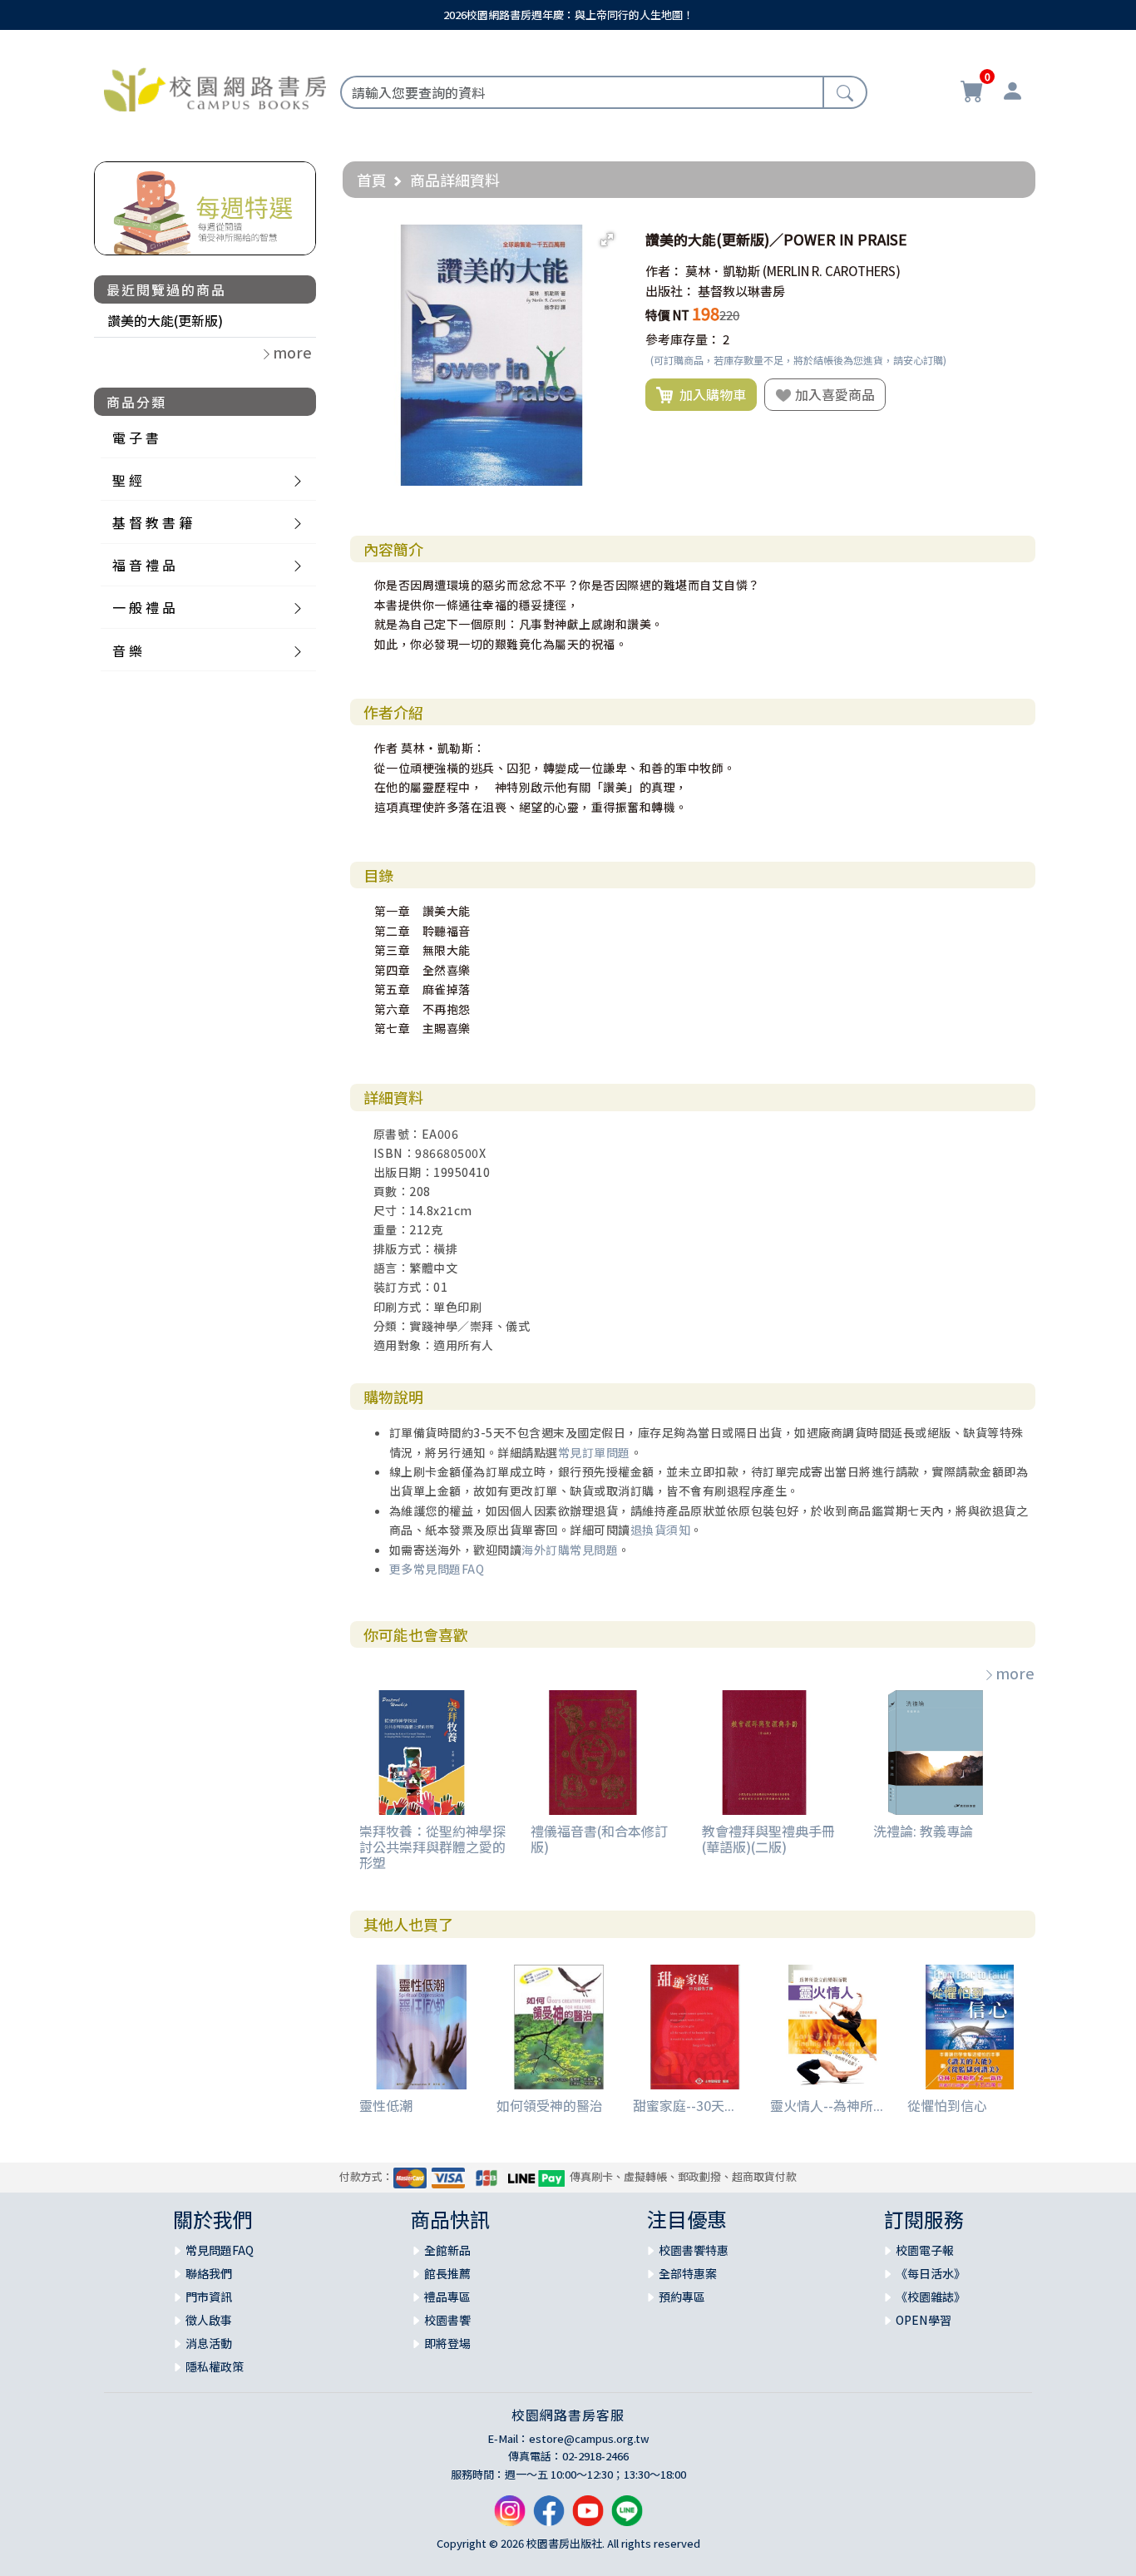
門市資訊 (209, 2297)
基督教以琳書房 (741, 291)
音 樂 (127, 650)
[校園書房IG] (510, 2517)
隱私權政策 (215, 2366)
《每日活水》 (931, 2273)
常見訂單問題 (594, 1452)
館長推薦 (447, 2273)
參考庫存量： (683, 339)
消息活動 (209, 2343)
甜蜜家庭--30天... (684, 2105)
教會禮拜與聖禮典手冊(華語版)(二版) (768, 1839)
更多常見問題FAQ (437, 1569)
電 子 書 (136, 438)
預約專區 (682, 2297)
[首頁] (215, 87)
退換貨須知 (661, 1530)
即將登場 (447, 2343)
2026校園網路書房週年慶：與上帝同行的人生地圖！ (568, 15)
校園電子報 (925, 2250)
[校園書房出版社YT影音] (588, 2517)
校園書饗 (447, 2320)
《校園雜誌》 (931, 2297)
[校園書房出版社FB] (549, 2517)
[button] (607, 240)
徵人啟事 (209, 2320)
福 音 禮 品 (144, 565)
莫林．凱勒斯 (723, 271)
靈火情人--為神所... (827, 2105)
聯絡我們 (209, 2273)
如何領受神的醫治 (550, 2105)
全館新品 (447, 2250)
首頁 (372, 180)
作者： (664, 271)
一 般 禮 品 (144, 607)
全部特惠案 (688, 2273)
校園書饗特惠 (694, 2250)
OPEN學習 (924, 2320)
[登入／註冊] (1012, 93)
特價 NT (667, 315)
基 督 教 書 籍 (152, 522)
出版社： (670, 291)
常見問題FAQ (220, 2250)
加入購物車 (709, 394)
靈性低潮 (386, 2105)
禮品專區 (447, 2297)
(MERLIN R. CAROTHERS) (832, 271)
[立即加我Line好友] (627, 2517)
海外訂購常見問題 (570, 1550)
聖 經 (127, 480)
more (1015, 1673)
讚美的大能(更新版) (165, 320)
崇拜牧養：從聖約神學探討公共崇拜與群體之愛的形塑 (432, 1847)
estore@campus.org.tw (589, 2438)
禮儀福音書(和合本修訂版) (599, 1839)
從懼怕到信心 (947, 2105)
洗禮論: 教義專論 (923, 1831)
